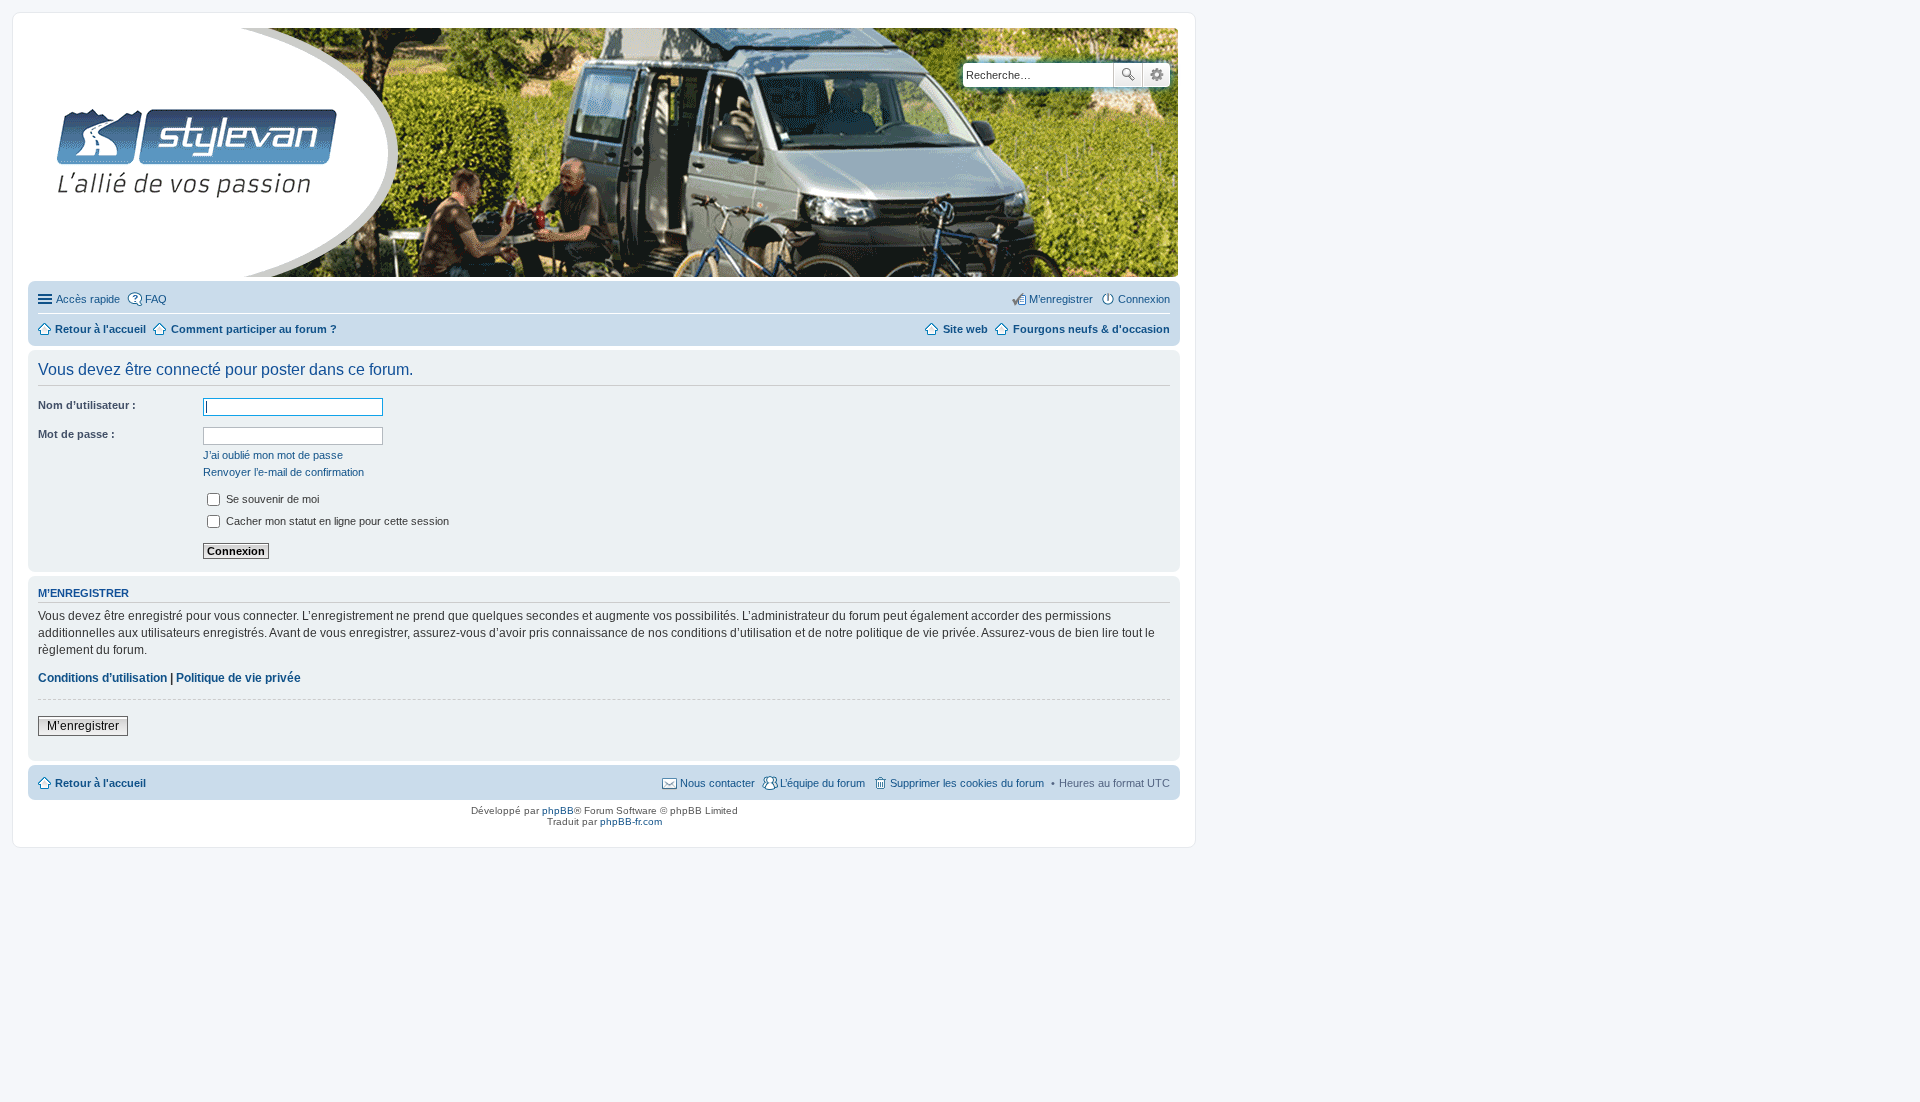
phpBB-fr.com (631, 821)
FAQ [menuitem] (156, 299)
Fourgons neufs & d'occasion (1091, 329)
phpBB (558, 810)
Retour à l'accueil (100, 783)
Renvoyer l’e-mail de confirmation (283, 472)
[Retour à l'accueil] (44, 152)
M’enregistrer (83, 726)
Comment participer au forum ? (254, 329)
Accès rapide (88, 299)
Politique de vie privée (238, 678)
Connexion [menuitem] (1144, 299)
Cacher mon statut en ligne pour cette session (336, 521)
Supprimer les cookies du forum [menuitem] (967, 783)
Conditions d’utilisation (102, 678)
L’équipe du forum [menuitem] (822, 783)
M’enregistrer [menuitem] (1061, 299)
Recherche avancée (1156, 75)
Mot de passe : (76, 434)
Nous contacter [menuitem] (717, 783)
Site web (965, 329)
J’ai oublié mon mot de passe (273, 455)
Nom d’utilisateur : (87, 405)
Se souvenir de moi (271, 499)
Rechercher (1128, 75)
